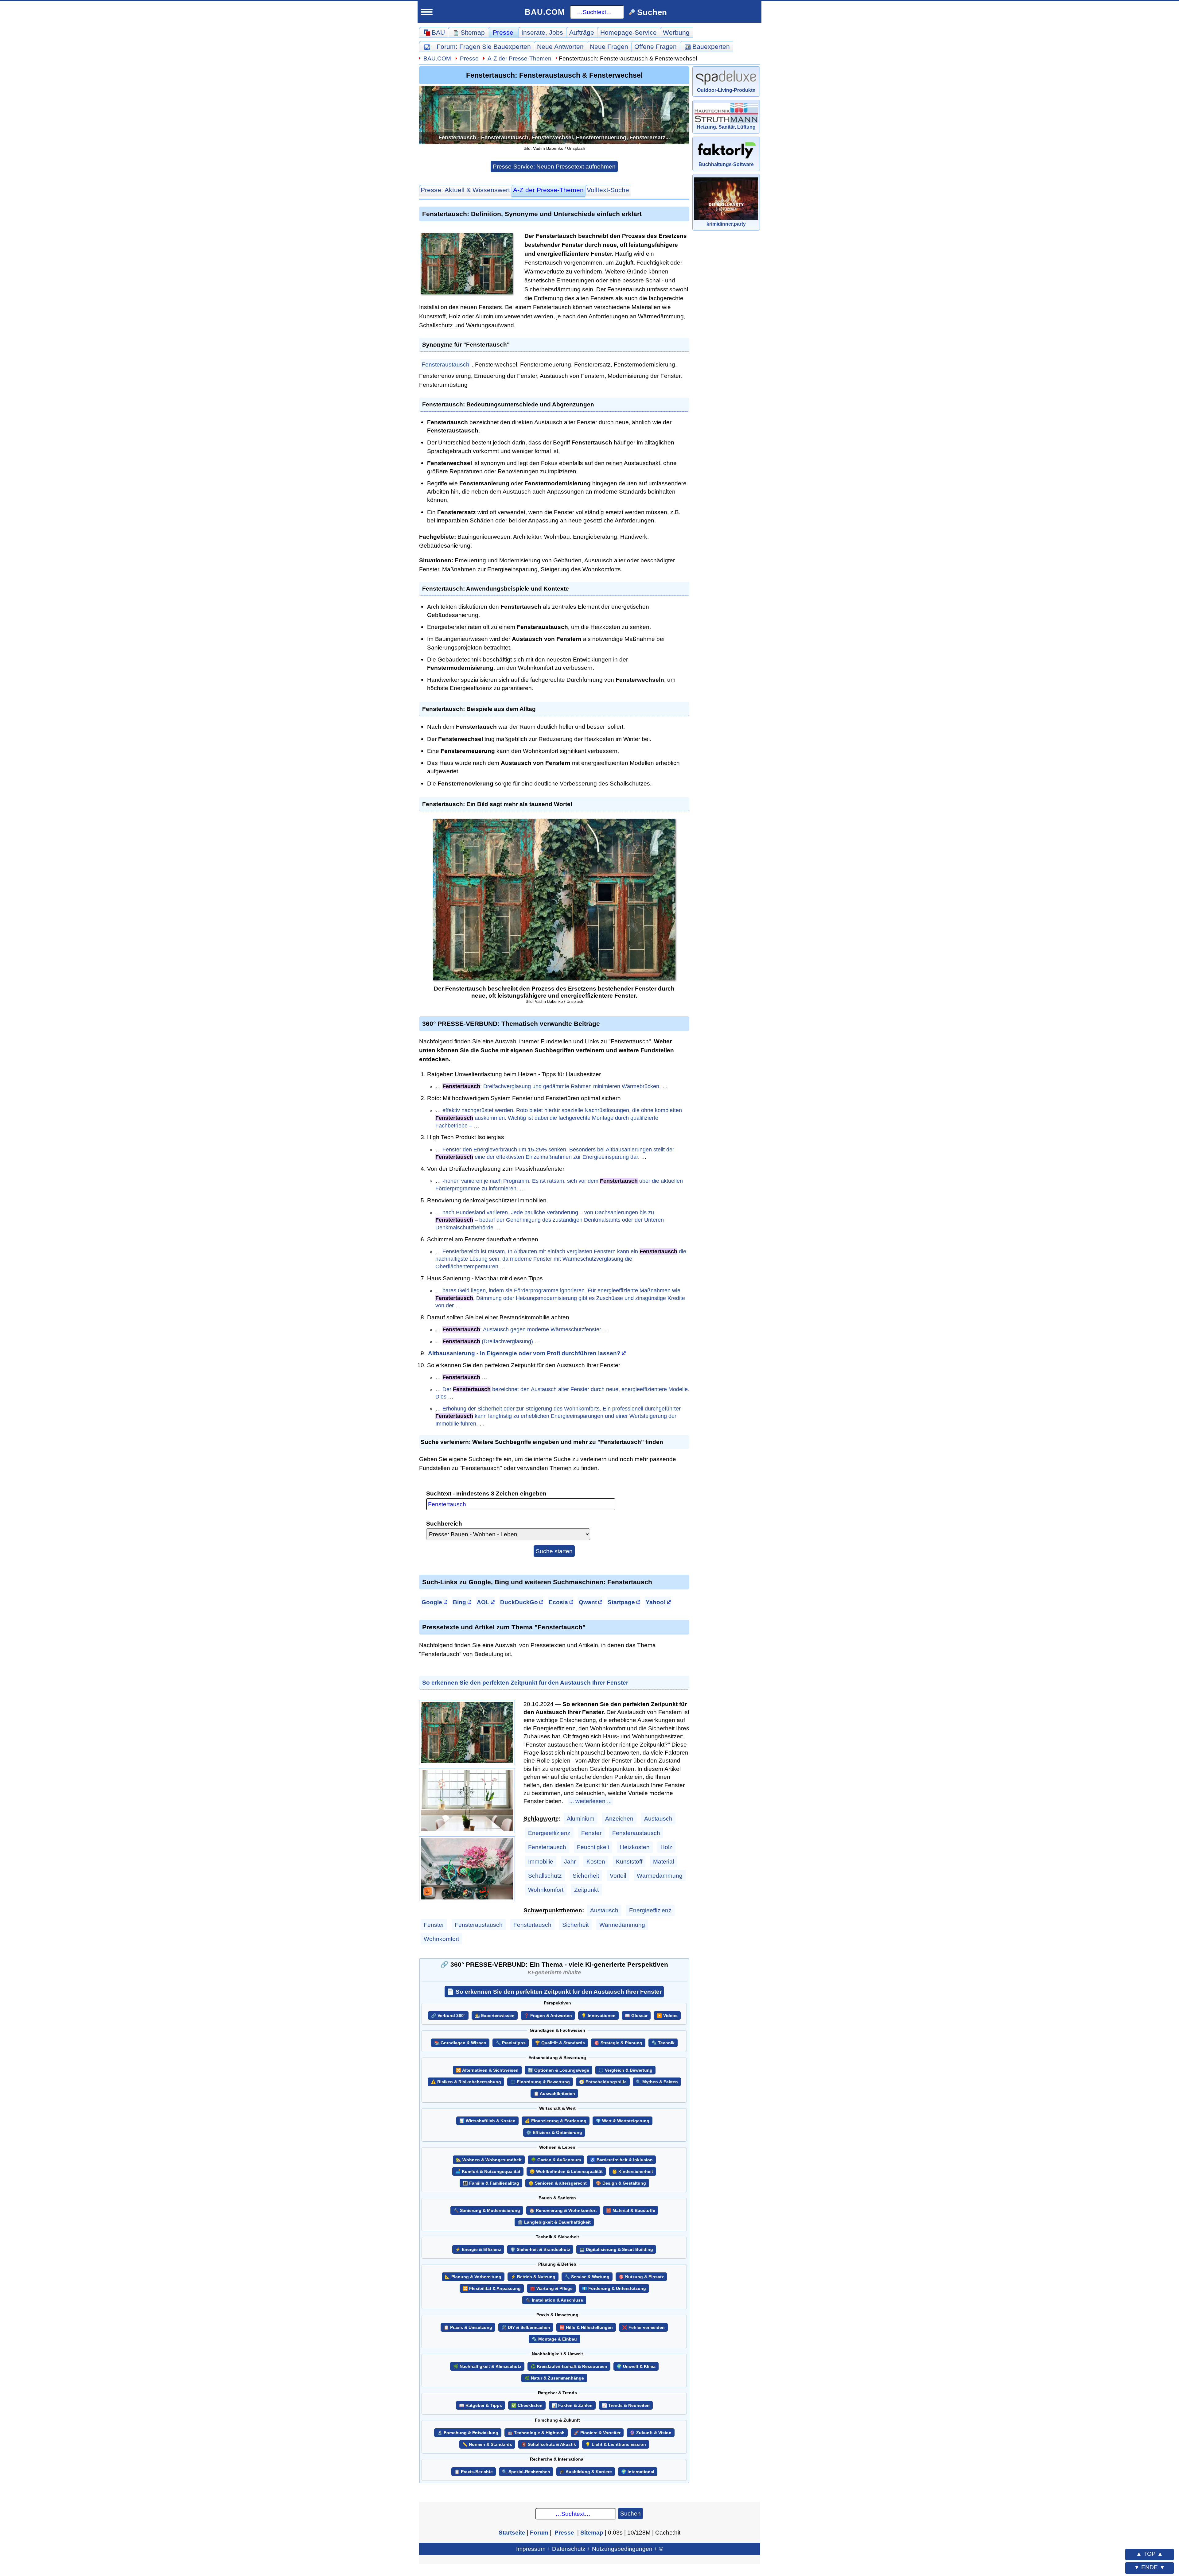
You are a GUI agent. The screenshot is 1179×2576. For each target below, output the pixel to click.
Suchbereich (444, 1523)
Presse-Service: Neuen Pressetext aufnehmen (554, 166)
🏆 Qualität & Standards (560, 2043)
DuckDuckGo (519, 1602)
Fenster (591, 1833)
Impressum (175, 623)
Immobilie (541, 1861)
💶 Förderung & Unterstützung (614, 2289)
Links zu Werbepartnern (156, 574)
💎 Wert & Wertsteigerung (623, 2121)
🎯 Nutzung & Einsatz (641, 2277)
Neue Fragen (143, 247)
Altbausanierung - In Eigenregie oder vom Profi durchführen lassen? (524, 1353)
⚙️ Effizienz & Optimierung (554, 2133)
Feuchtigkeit (593, 1847)
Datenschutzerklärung (175, 634)
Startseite (133, 204)
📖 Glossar (636, 2016)
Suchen (630, 2513)
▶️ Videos (667, 2016)
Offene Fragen (145, 262)
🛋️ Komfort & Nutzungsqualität (488, 2172)
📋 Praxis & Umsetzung (468, 2328)
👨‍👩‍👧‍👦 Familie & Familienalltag (491, 2183)
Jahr (570, 1861)
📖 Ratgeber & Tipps (481, 2405)
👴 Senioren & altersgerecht (558, 2183)
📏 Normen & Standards (487, 2444)
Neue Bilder (141, 276)
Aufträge (582, 32)
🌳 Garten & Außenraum (556, 2160)
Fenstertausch (547, 1847)
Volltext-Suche (608, 190)
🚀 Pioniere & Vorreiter (597, 2433)
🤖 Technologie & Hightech (536, 2433)
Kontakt (130, 603)
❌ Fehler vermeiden (643, 2328)
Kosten (596, 1861)
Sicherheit (586, 1876)
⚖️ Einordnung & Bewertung (540, 2082)
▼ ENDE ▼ (1150, 2567)
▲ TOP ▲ (1150, 2554)
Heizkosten (635, 1847)
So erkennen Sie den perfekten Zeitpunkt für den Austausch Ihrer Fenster (525, 1682)
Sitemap (168, 204)
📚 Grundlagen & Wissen (460, 2043)
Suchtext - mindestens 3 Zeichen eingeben (486, 1493)
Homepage (628, 32)
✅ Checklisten (527, 2405)
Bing (459, 1602)
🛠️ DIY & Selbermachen (526, 2328)
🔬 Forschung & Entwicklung (468, 2433)
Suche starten (554, 1551)
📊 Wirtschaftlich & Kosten (487, 2121)
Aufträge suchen (148, 364)
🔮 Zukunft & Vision (651, 2433)
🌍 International (638, 2472)
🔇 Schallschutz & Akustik (549, 2444)
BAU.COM (545, 12)
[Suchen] (199, 67)
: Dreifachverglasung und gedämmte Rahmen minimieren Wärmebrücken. (552, 1086)
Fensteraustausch (446, 364)
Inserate (542, 32)
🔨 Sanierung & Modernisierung (487, 2211)
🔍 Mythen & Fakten (657, 2082)
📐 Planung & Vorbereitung (473, 2277)
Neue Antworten (560, 47)
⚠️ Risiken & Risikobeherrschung (466, 2082)
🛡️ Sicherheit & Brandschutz (540, 2250)
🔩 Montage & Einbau (554, 2339)
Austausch (658, 1818)
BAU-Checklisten (145, 559)
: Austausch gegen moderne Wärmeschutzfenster (522, 1329)
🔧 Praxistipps (511, 2043)
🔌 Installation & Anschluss (554, 2300)
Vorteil (618, 1876)
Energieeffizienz (549, 1833)
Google (432, 1602)
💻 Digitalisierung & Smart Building (616, 2250)
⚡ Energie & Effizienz (478, 2250)
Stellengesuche (147, 500)
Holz (666, 1847)
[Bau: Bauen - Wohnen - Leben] (155, 44)
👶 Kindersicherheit (632, 2172)
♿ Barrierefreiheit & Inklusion (621, 2160)
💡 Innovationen (598, 2016)
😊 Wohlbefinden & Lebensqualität (566, 2172)
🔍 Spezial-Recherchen (526, 2472)
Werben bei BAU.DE (150, 588)
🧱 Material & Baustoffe (631, 2211)
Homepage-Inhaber (153, 529)
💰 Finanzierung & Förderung (556, 2121)
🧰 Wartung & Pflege (551, 2289)
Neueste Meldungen (154, 320)
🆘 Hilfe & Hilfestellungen (586, 2328)
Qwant (588, 1602)
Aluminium (581, 1818)
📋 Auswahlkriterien (554, 2094)
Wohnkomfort (546, 1890)
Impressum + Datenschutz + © (590, 2549)
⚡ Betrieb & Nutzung (533, 2277)
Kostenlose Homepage (154, 515)
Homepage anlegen (153, 544)
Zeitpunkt (586, 1890)
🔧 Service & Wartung (587, 2277)
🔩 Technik (663, 2043)
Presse (503, 32)
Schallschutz (545, 1876)
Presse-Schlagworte (154, 335)
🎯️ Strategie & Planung (618, 2043)
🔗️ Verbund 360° (448, 2016)
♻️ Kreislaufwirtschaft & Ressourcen (569, 2367)
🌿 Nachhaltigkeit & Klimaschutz (487, 2367)
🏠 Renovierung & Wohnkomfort (563, 2211)
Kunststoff (629, 1861)
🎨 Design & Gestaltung (621, 2183)
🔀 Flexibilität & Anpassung (492, 2289)
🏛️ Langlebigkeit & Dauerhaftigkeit (554, 2222)
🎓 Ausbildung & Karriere (586, 2472)
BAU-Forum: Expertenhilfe (159, 218)
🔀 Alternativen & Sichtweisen (487, 2070)
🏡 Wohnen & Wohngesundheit (489, 2160)
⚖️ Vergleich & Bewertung (625, 2070)
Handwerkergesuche (155, 378)
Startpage (621, 1602)
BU (182, 41)
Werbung (676, 32)
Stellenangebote (148, 485)
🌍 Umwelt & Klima (636, 2367)
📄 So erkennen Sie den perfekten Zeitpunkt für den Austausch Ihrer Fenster (554, 1992)
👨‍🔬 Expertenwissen (495, 2016)
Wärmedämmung (660, 1876)
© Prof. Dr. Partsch (175, 645)
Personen (138, 291)
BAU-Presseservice (149, 306)
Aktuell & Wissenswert (465, 190)
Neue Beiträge (145, 232)
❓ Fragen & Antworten (548, 2016)
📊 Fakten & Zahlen (572, 2405)
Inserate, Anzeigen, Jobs (157, 471)
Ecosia (558, 1602)
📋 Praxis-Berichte (474, 2472)
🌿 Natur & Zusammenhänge (554, 2378)
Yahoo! (656, 1602)
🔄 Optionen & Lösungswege (558, 2070)
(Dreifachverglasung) (488, 1341)
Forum (484, 47)
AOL (483, 1602)
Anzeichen (619, 1818)
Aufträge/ (160, 350)
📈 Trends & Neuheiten (626, 2405)
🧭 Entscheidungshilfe (603, 2082)
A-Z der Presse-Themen (519, 58)
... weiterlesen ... (590, 1801)
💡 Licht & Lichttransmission (616, 2444)
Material (663, 1861)
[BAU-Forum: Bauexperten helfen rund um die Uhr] (427, 47)
